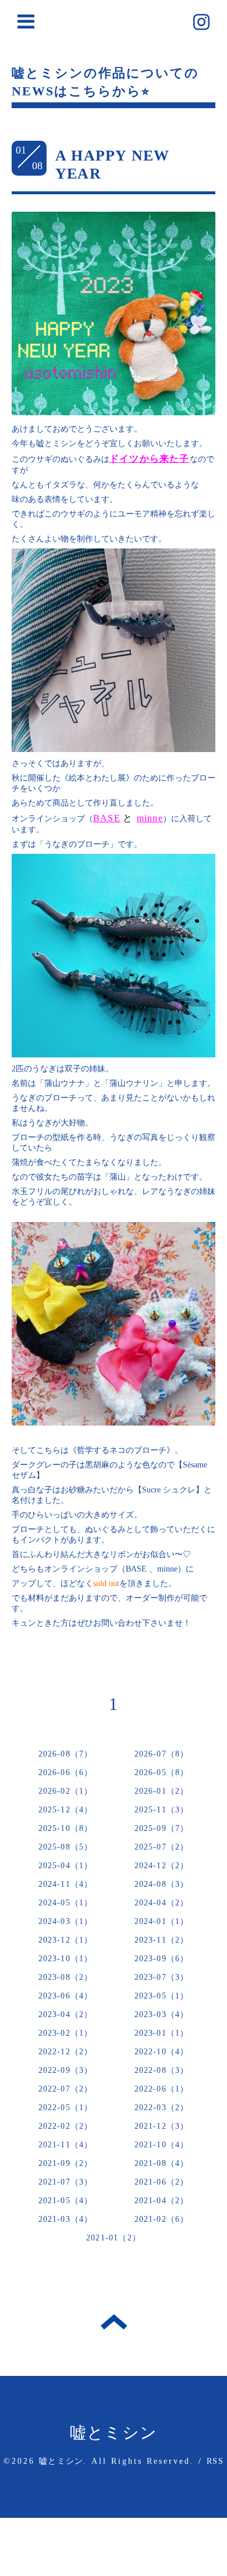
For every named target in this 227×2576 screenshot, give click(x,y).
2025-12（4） (66, 1810)
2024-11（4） (66, 1884)
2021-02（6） (162, 2219)
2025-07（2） (162, 1847)
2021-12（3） (162, 2126)
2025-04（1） (66, 1866)
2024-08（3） (162, 1884)
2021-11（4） (66, 2145)
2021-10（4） (162, 2145)
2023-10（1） (66, 1959)
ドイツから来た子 (150, 459)
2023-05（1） (162, 1996)
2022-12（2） (66, 2052)
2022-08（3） (162, 2070)
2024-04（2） (162, 1903)
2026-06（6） (66, 1772)
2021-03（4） (66, 2219)
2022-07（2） (66, 2089)
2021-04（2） (162, 2201)
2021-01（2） (114, 2238)
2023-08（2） (66, 1977)
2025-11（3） (162, 1810)
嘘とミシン (114, 2433)
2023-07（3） (162, 1977)
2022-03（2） (162, 2108)
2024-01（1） (162, 1921)
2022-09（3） (66, 2070)
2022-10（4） (162, 2052)
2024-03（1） (66, 1921)
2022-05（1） (66, 2108)
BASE (107, 818)
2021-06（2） (162, 2182)
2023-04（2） (66, 2014)
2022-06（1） (162, 2089)
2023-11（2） (162, 1940)
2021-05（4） (66, 2201)
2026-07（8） (162, 1754)
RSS (215, 2461)
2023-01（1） (162, 2033)
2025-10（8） (66, 1828)
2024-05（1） (66, 1903)
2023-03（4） (162, 2014)
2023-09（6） (162, 1959)
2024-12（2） (162, 1866)
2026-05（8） (162, 1772)
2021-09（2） (66, 2163)
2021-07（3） (66, 2182)
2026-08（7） (66, 1754)
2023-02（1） (66, 2033)
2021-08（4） (162, 2163)
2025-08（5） (66, 1847)
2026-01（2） (162, 1791)
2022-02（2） (66, 2126)
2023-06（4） (66, 1996)
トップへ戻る (114, 2322)
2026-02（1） (66, 1791)
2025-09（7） (162, 1828)
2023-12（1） (66, 1940)
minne (150, 818)
